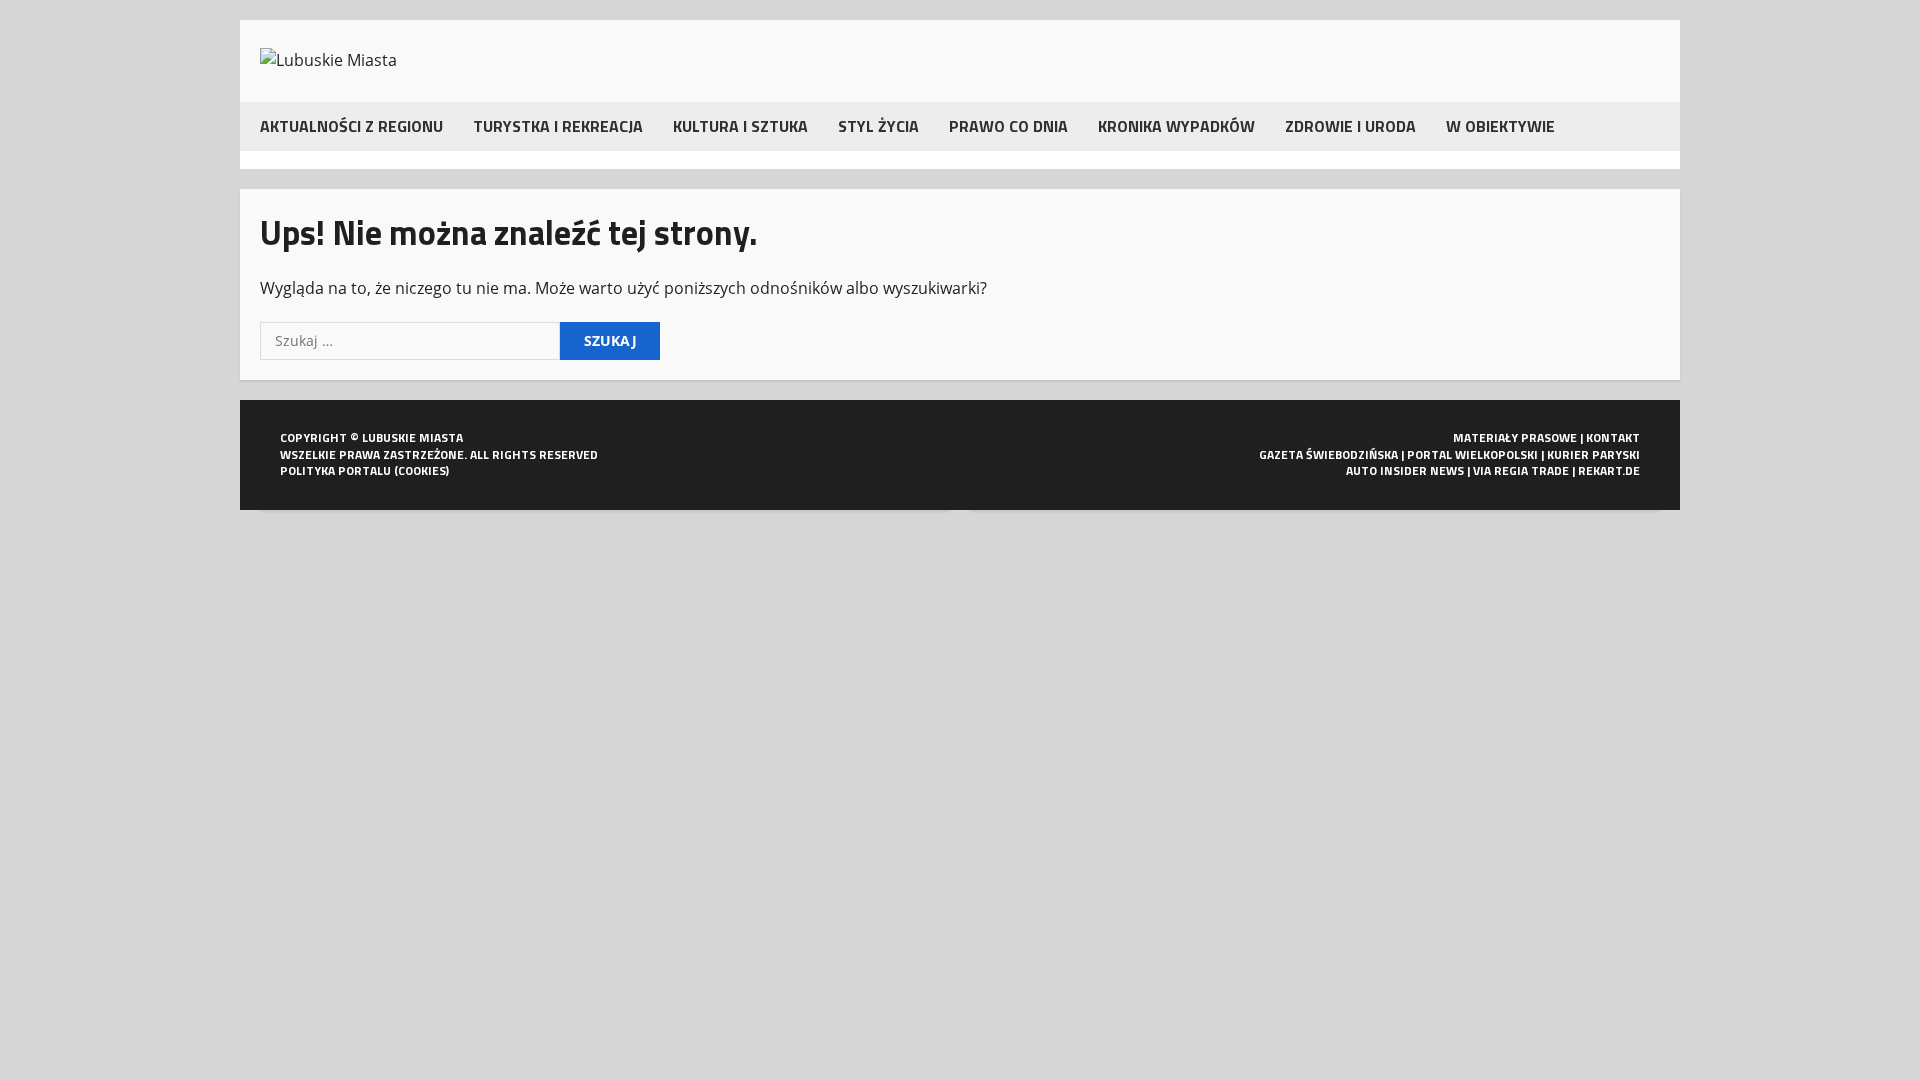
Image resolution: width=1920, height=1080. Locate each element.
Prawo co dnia (1008, 126)
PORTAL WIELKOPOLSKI (1472, 454)
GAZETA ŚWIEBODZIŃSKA (1328, 454)
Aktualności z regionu (351, 126)
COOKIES (422, 470)
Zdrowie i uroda (1350, 126)
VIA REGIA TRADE (1521, 470)
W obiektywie (1500, 126)
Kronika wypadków (1176, 126)
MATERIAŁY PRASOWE (1515, 437)
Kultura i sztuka (740, 126)
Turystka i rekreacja (558, 126)
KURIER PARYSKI (1593, 454)
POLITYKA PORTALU (335, 470)
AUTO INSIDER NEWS (1405, 470)
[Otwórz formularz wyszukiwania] (1654, 126)
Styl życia (878, 126)
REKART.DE (1609, 470)
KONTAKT (1613, 437)
